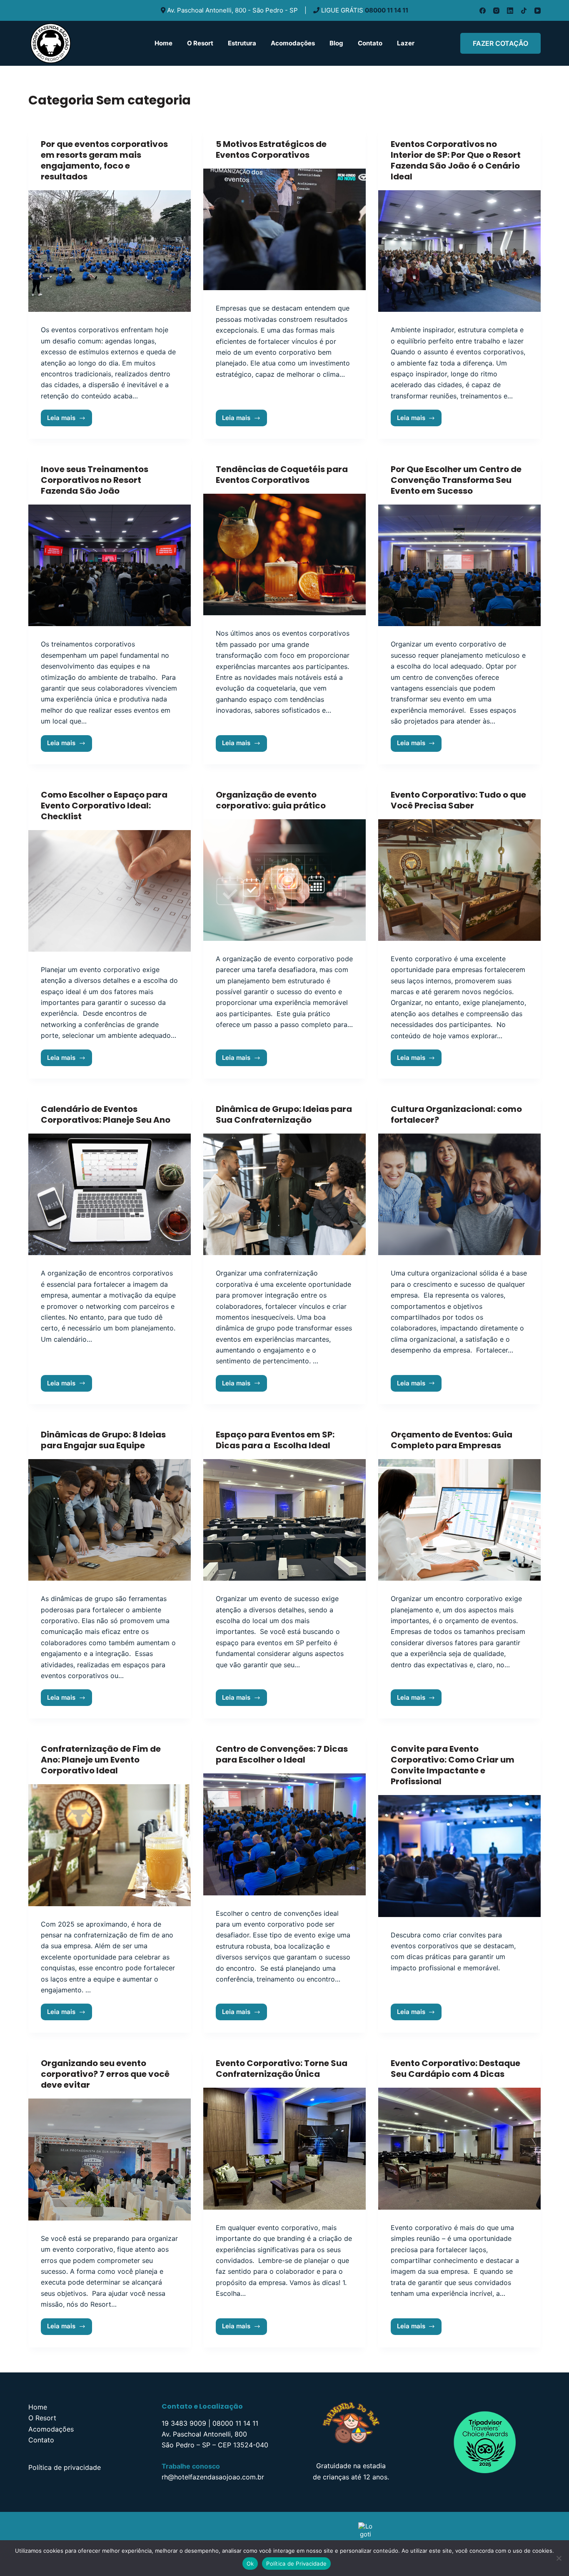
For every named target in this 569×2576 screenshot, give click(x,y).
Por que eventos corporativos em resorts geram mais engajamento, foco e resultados (104, 160)
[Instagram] (496, 11)
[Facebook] (483, 11)
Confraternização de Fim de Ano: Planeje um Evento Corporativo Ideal (101, 1760)
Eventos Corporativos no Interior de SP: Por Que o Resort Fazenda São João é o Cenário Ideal (456, 160)
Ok (250, 2564)
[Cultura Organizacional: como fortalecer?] (459, 1194)
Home (163, 43)
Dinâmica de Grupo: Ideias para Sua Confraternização (284, 1114)
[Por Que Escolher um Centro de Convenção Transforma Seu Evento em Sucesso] (459, 565)
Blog (336, 43)
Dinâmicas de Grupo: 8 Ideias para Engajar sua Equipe (103, 1440)
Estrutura (242, 43)
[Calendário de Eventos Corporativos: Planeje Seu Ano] (110, 1194)
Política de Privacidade (296, 2564)
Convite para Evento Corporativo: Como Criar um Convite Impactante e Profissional (453, 1765)
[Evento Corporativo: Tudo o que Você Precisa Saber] (459, 880)
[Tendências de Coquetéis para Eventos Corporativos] (284, 554)
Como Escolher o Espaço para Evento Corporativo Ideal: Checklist (104, 806)
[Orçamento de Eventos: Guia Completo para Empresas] (459, 1520)
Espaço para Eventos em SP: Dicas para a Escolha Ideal (275, 1440)
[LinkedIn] (510, 11)
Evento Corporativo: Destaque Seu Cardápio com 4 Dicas (455, 2069)
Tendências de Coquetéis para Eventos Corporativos (282, 475)
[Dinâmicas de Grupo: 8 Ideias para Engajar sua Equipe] (110, 1520)
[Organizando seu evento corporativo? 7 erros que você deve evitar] (110, 2159)
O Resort (200, 43)
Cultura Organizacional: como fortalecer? (456, 1114)
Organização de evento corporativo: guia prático (271, 800)
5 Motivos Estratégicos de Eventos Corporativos (271, 149)
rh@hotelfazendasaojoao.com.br (213, 2477)
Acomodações (293, 43)
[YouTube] (538, 11)
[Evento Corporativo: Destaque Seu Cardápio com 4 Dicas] (459, 2148)
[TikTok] (524, 11)
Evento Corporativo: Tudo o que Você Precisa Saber (458, 800)
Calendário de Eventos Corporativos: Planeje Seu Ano (106, 1114)
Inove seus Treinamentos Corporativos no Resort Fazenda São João (95, 480)
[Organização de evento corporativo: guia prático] (284, 880)
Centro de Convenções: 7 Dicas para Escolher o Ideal (282, 1754)
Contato (370, 43)
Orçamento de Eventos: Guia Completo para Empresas (452, 1440)
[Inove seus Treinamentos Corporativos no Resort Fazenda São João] (110, 565)
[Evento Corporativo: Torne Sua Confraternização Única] (284, 2148)
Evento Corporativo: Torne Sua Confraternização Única (282, 2069)
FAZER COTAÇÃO (500, 43)
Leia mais (70, 416)
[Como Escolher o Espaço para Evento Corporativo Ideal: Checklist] (110, 891)
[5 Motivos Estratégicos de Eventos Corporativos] (284, 229)
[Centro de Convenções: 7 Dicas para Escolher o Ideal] (284, 1834)
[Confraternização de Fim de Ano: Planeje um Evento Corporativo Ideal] (110, 1845)
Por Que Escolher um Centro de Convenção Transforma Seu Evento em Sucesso (456, 480)
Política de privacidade (65, 2467)
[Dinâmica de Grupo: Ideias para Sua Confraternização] (284, 1194)
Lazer (406, 43)
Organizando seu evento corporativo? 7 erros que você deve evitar (105, 2074)
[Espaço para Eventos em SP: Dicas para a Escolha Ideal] (284, 1520)
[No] (559, 2558)
